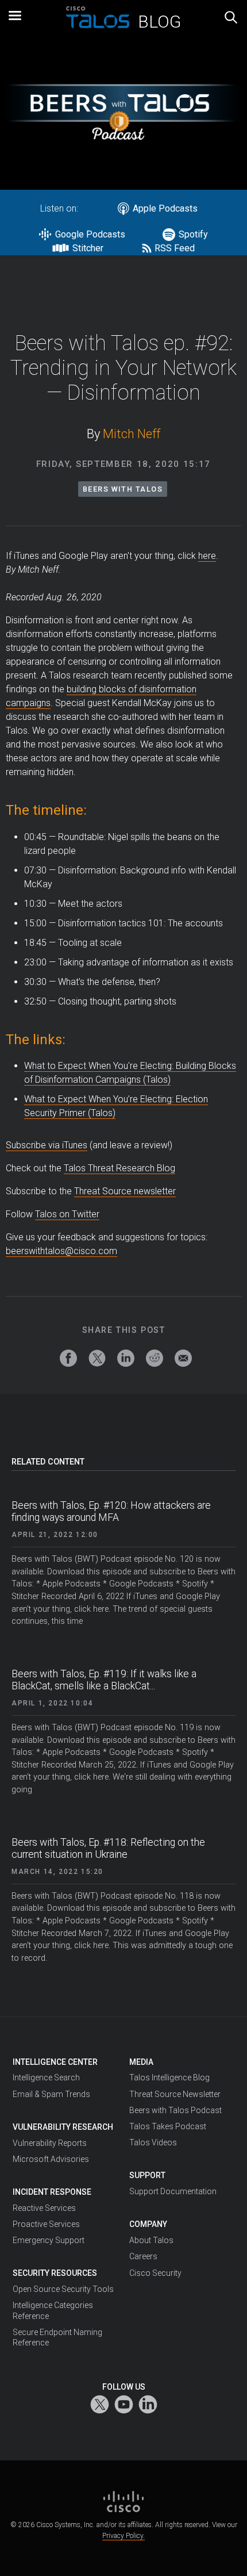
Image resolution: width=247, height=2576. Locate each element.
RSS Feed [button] (175, 248)
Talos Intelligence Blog (169, 2077)
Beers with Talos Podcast (175, 2110)
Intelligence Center (55, 2062)
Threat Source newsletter (125, 1191)
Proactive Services (46, 2224)
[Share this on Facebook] (68, 1358)
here (207, 556)
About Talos (151, 2240)
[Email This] (183, 1358)
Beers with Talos (123, 489)
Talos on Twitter (67, 1214)
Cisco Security (155, 2273)
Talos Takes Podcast (168, 2126)
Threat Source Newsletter (175, 2094)
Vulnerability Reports (50, 2143)
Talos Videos (153, 2142)
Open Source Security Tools (63, 2289)
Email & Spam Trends (51, 2094)
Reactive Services (44, 2208)
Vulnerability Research (63, 2127)
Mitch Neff (132, 434)
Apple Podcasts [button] (165, 208)
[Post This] (97, 1358)
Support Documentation (173, 2191)
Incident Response (52, 2192)
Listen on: (59, 208)
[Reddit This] (155, 1358)
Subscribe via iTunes (47, 1145)
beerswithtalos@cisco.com (61, 1251)
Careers (143, 2256)
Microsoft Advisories (51, 2159)
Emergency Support (49, 2240)
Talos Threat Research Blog (119, 1168)
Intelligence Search (46, 2077)
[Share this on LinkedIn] (126, 1358)
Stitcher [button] (89, 248)
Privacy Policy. (123, 2536)
